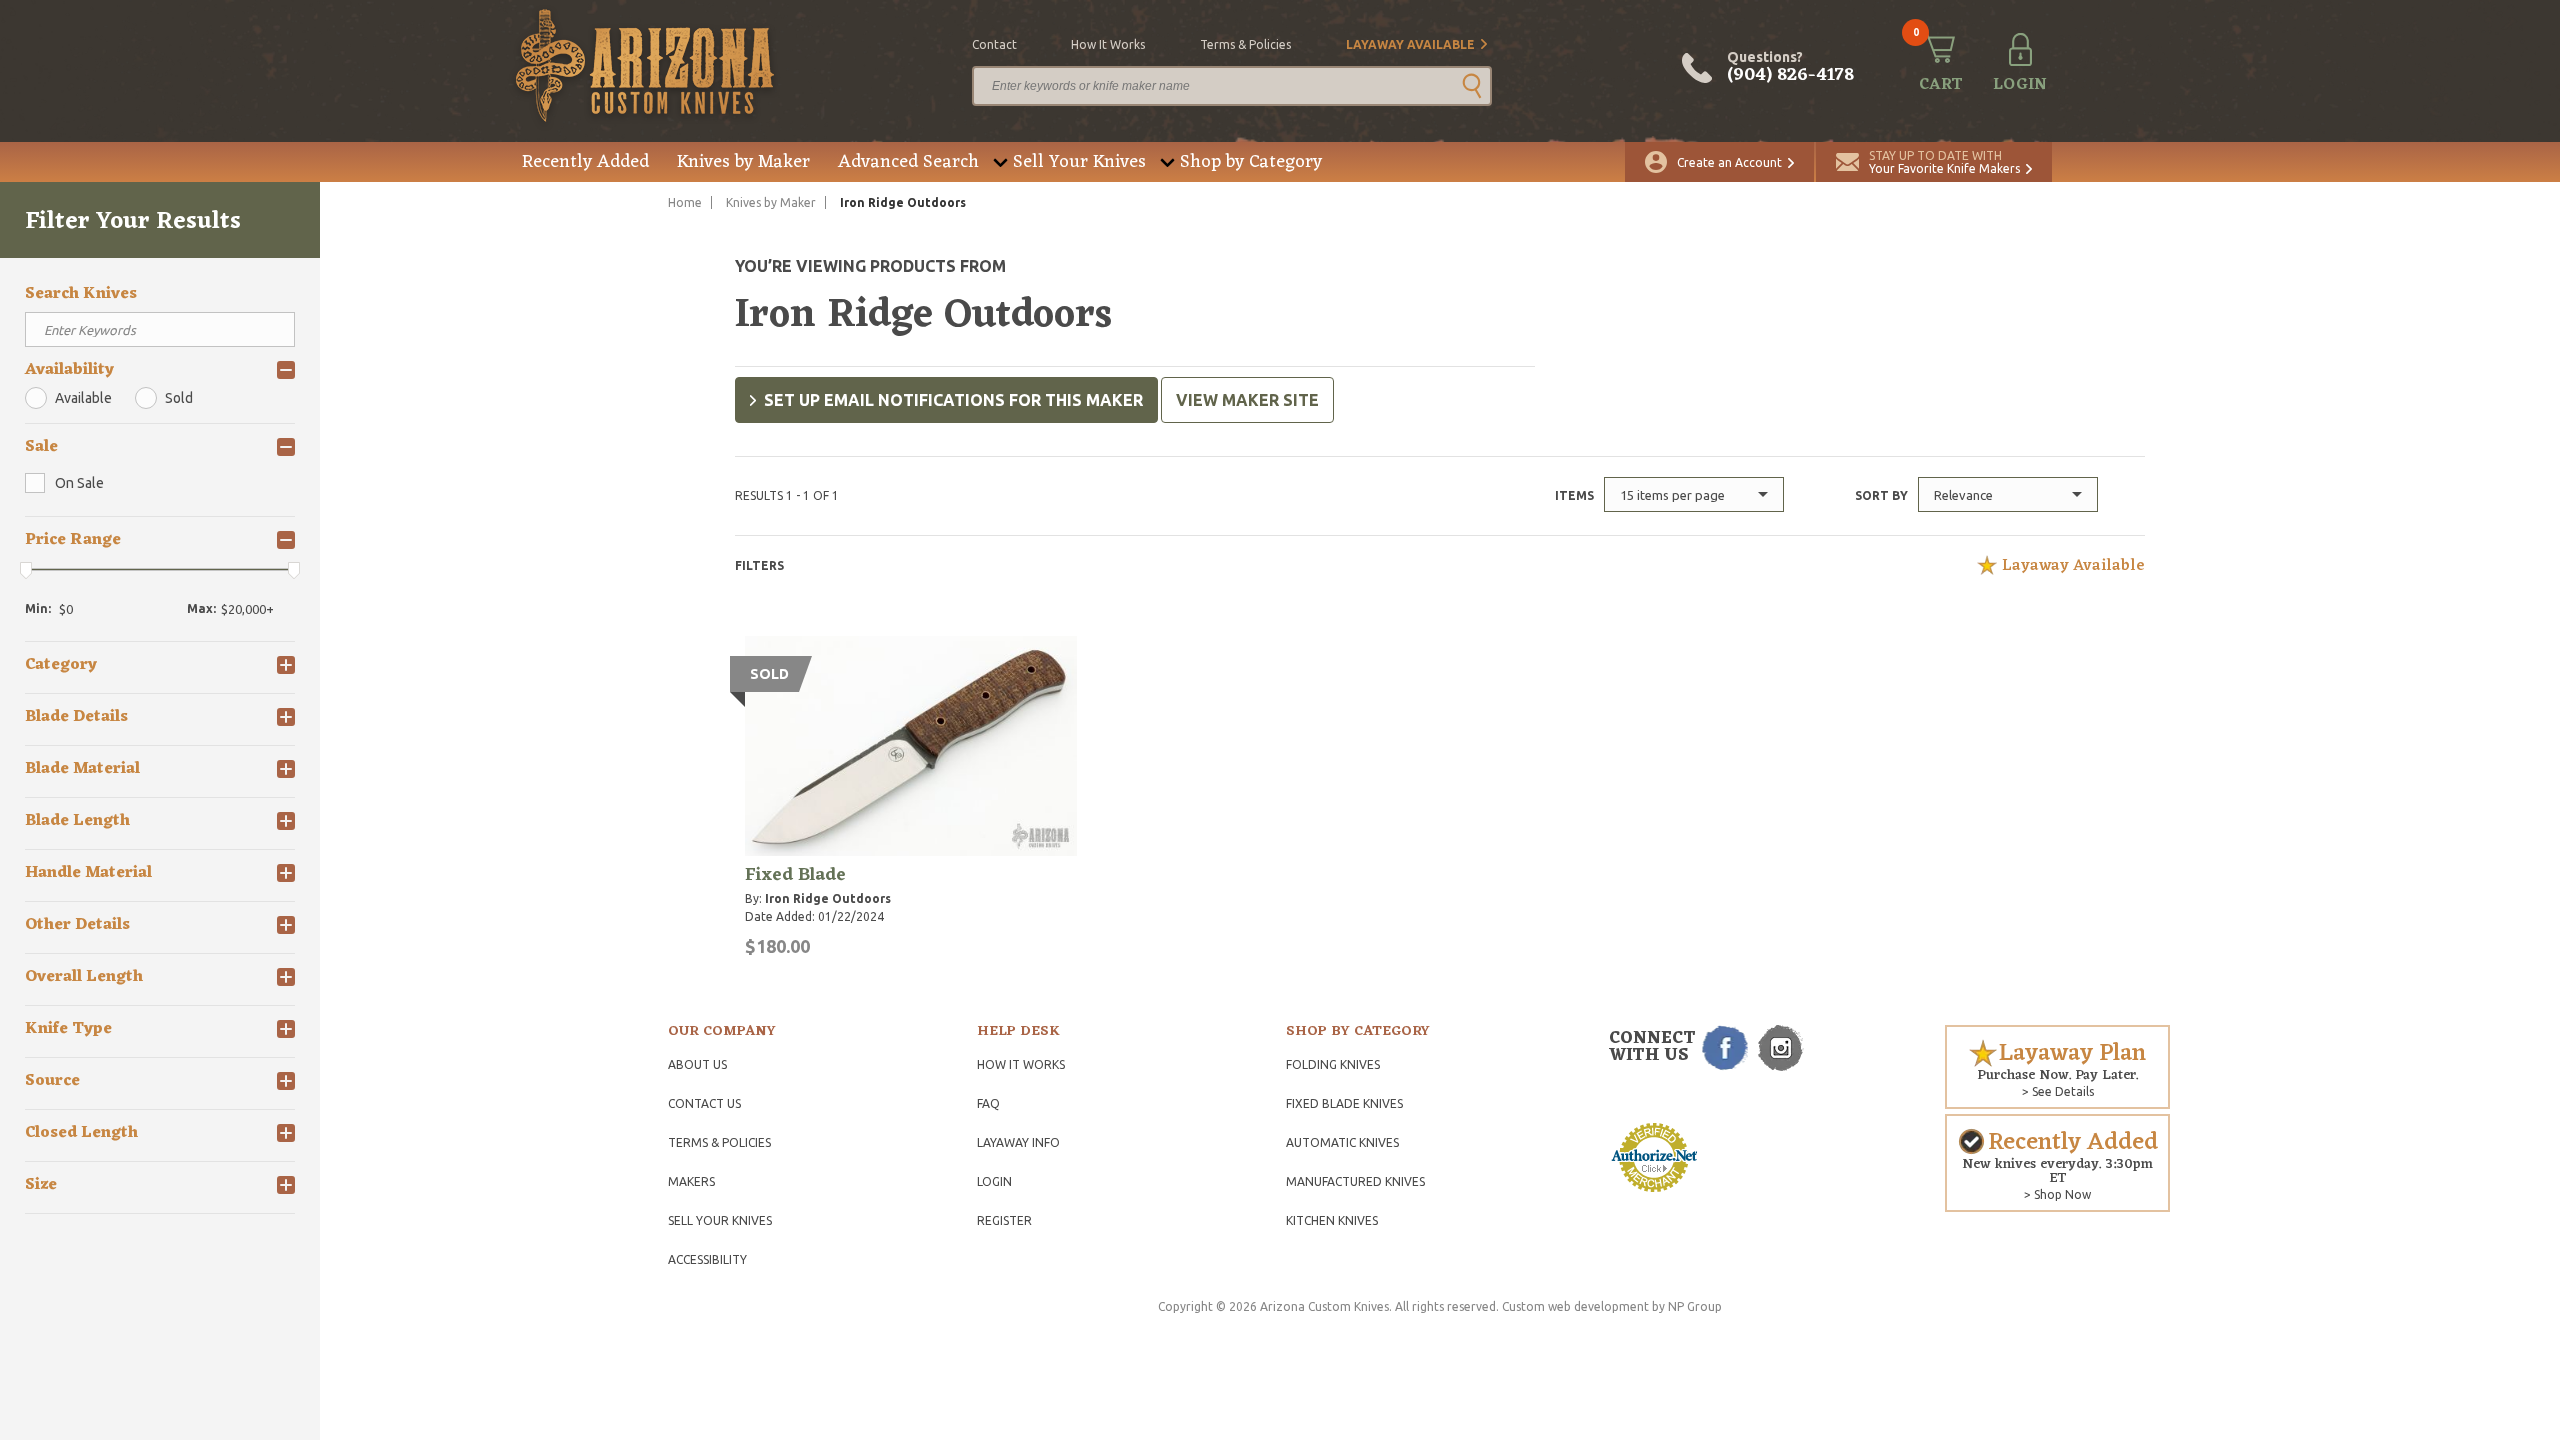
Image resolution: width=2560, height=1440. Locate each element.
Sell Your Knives (1079, 162)
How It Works (1021, 1064)
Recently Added (585, 162)
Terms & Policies (719, 1142)
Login (994, 1181)
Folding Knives (1333, 1064)
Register (1004, 1220)
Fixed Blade (795, 875)
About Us (697, 1064)
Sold (179, 398)
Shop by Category (1251, 162)
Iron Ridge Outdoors (828, 898)
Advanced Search (908, 162)
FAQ (988, 1103)
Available (83, 398)
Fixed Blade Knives (1344, 1103)
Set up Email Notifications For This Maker (953, 400)
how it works (1108, 44)
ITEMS (1574, 495)
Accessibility (707, 1259)
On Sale (79, 483)
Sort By (1881, 495)
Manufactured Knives (1355, 1181)
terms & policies (1245, 44)
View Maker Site (1247, 400)
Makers (691, 1181)
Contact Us (704, 1103)
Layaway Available (1410, 44)
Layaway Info (1018, 1142)
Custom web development (1575, 1306)
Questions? (1790, 68)
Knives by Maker (743, 162)
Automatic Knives (1342, 1142)
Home (685, 202)
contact (994, 44)
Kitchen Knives (1332, 1220)
